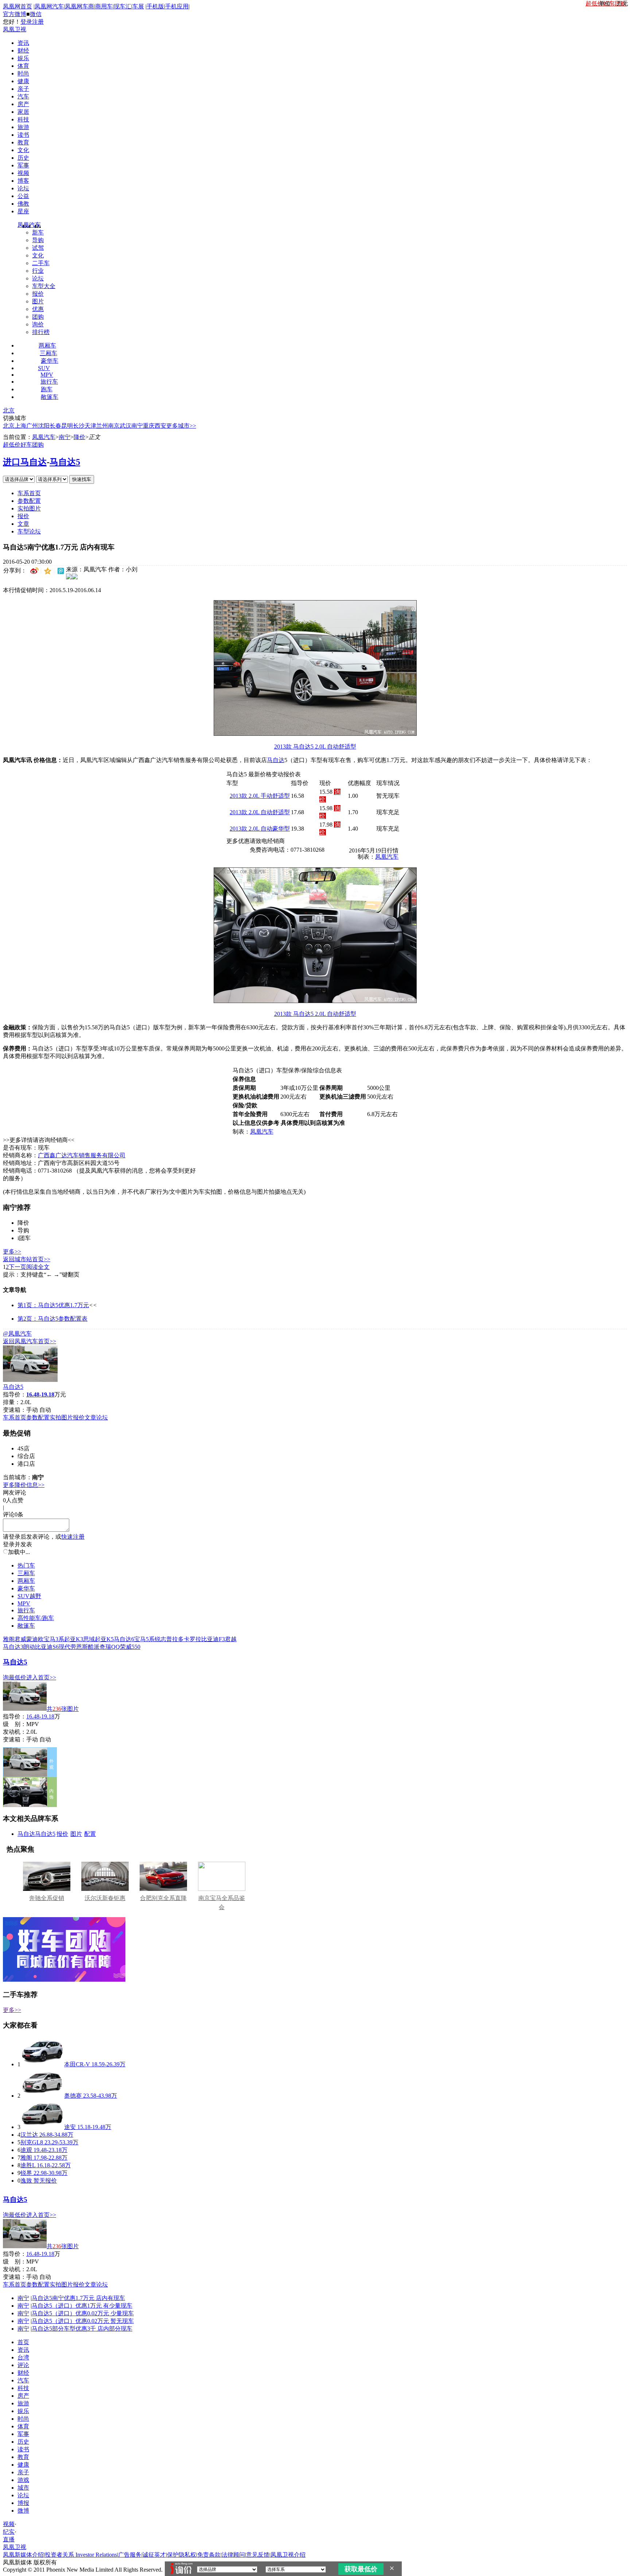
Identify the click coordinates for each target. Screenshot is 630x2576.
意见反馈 (258, 2555)
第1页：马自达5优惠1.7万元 (53, 1305)
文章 (23, 524)
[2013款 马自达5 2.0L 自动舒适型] (315, 734)
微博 (23, 2511)
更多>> (12, 1252)
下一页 (17, 1267)
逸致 (26, 2181)
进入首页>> (41, 1677)
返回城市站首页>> (27, 1259)
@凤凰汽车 (17, 1334)
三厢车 (48, 353)
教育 (23, 142)
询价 (38, 324)
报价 (38, 294)
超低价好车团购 (23, 445)
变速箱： (15, 1410)
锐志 (160, 1639)
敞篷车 (50, 397)
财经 (23, 50)
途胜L (28, 2165)
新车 (38, 232)
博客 (23, 181)
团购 (38, 317)
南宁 (137, 426)
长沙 (79, 426)
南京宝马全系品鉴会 (222, 1903)
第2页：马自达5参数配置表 (52, 1319)
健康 (23, 81)
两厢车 (47, 345)
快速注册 (73, 1537)
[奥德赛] (42, 2096)
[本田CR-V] (42, 2064)
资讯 (23, 43)
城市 (23, 2488)
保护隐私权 (182, 2555)
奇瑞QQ (110, 1647)
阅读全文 (38, 1267)
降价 (79, 437)
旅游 (23, 127)
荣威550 (130, 1647)
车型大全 (44, 286)
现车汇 (122, 6)
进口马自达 (25, 462)
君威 (20, 1639)
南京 (114, 426)
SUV (44, 368)
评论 (23, 2365)
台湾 (23, 2357)
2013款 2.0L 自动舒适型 (260, 812)
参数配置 (29, 501)
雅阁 (9, 1639)
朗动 (29, 1647)
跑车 (47, 389)
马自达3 (13, 1647)
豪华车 (50, 361)
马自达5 (65, 462)
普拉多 (175, 1639)
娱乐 (23, 58)
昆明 (67, 426)
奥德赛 (73, 2096)
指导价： (15, 1716)
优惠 (38, 309)
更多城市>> (181, 426)
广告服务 (130, 2555)
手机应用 (177, 6)
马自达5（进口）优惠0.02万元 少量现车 (83, 2313)
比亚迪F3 (213, 1639)
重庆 (149, 426)
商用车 (104, 6)
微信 (36, 14)
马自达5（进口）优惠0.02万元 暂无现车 (83, 2321)
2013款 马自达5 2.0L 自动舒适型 (315, 747)
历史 (23, 158)
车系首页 (29, 493)
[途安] (42, 2127)
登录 (26, 22)
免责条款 (209, 2555)
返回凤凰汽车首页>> (30, 1341)
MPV (47, 375)
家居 (23, 112)
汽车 (23, 96)
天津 (90, 426)
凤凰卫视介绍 (288, 2555)
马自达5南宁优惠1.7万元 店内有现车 (78, 2298)
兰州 (102, 426)
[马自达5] (30, 1380)
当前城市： (17, 1477)
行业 (38, 271)
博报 (23, 2503)
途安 (70, 2127)
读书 (23, 135)
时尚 (23, 73)
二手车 (41, 263)
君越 (231, 1639)
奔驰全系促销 (47, 1898)
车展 (138, 6)
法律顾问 (233, 2555)
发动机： (15, 1732)
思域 (89, 1639)
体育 (23, 66)
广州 (32, 426)
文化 (23, 150)
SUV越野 (29, 1596)
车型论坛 (29, 531)
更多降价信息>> (24, 1485)
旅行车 (49, 382)
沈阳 (44, 426)
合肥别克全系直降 (163, 1898)
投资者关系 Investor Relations (81, 2555)
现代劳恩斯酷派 (79, 1647)
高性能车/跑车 (36, 1618)
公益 (23, 196)
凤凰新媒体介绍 (23, 2555)
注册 (38, 22)
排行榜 (41, 332)
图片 (38, 301)
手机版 (155, 6)
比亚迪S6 (47, 1647)
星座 (23, 211)
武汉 (125, 426)
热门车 (26, 1565)
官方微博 (15, 14)
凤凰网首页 (17, 6)
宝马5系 (144, 1639)
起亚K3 (74, 1639)
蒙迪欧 (35, 1639)
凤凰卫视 (15, 29)
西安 (160, 426)
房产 (23, 104)
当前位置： (17, 437)
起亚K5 (104, 1639)
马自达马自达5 (36, 1834)
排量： (12, 1402)
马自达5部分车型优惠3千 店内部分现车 (82, 2329)
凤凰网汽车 (49, 6)
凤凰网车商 (79, 6)
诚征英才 (154, 2555)
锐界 (26, 2173)
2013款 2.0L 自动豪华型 (260, 829)
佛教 (23, 204)
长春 (55, 426)
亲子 (23, 89)
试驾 (38, 248)
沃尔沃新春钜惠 (105, 1898)
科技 (23, 119)
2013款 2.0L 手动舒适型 (260, 796)
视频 (23, 173)
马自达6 (124, 1639)
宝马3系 (54, 1639)
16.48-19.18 (40, 1716)
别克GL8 (32, 2142)
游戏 (23, 2480)
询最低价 (15, 1677)
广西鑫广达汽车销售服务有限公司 (82, 1155)
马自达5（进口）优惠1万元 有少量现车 (82, 2306)
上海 (20, 426)
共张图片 (63, 1709)
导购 (38, 240)
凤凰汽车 (29, 225)
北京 (9, 410)
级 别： (15, 1724)
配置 (90, 1834)
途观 (26, 2150)
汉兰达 (29, 2135)
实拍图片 (29, 508)
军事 (23, 165)
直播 (9, 2539)
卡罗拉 (192, 1639)
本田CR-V (77, 2064)
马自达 (276, 760)
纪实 (9, 2532)
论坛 (23, 188)
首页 (23, 2342)
